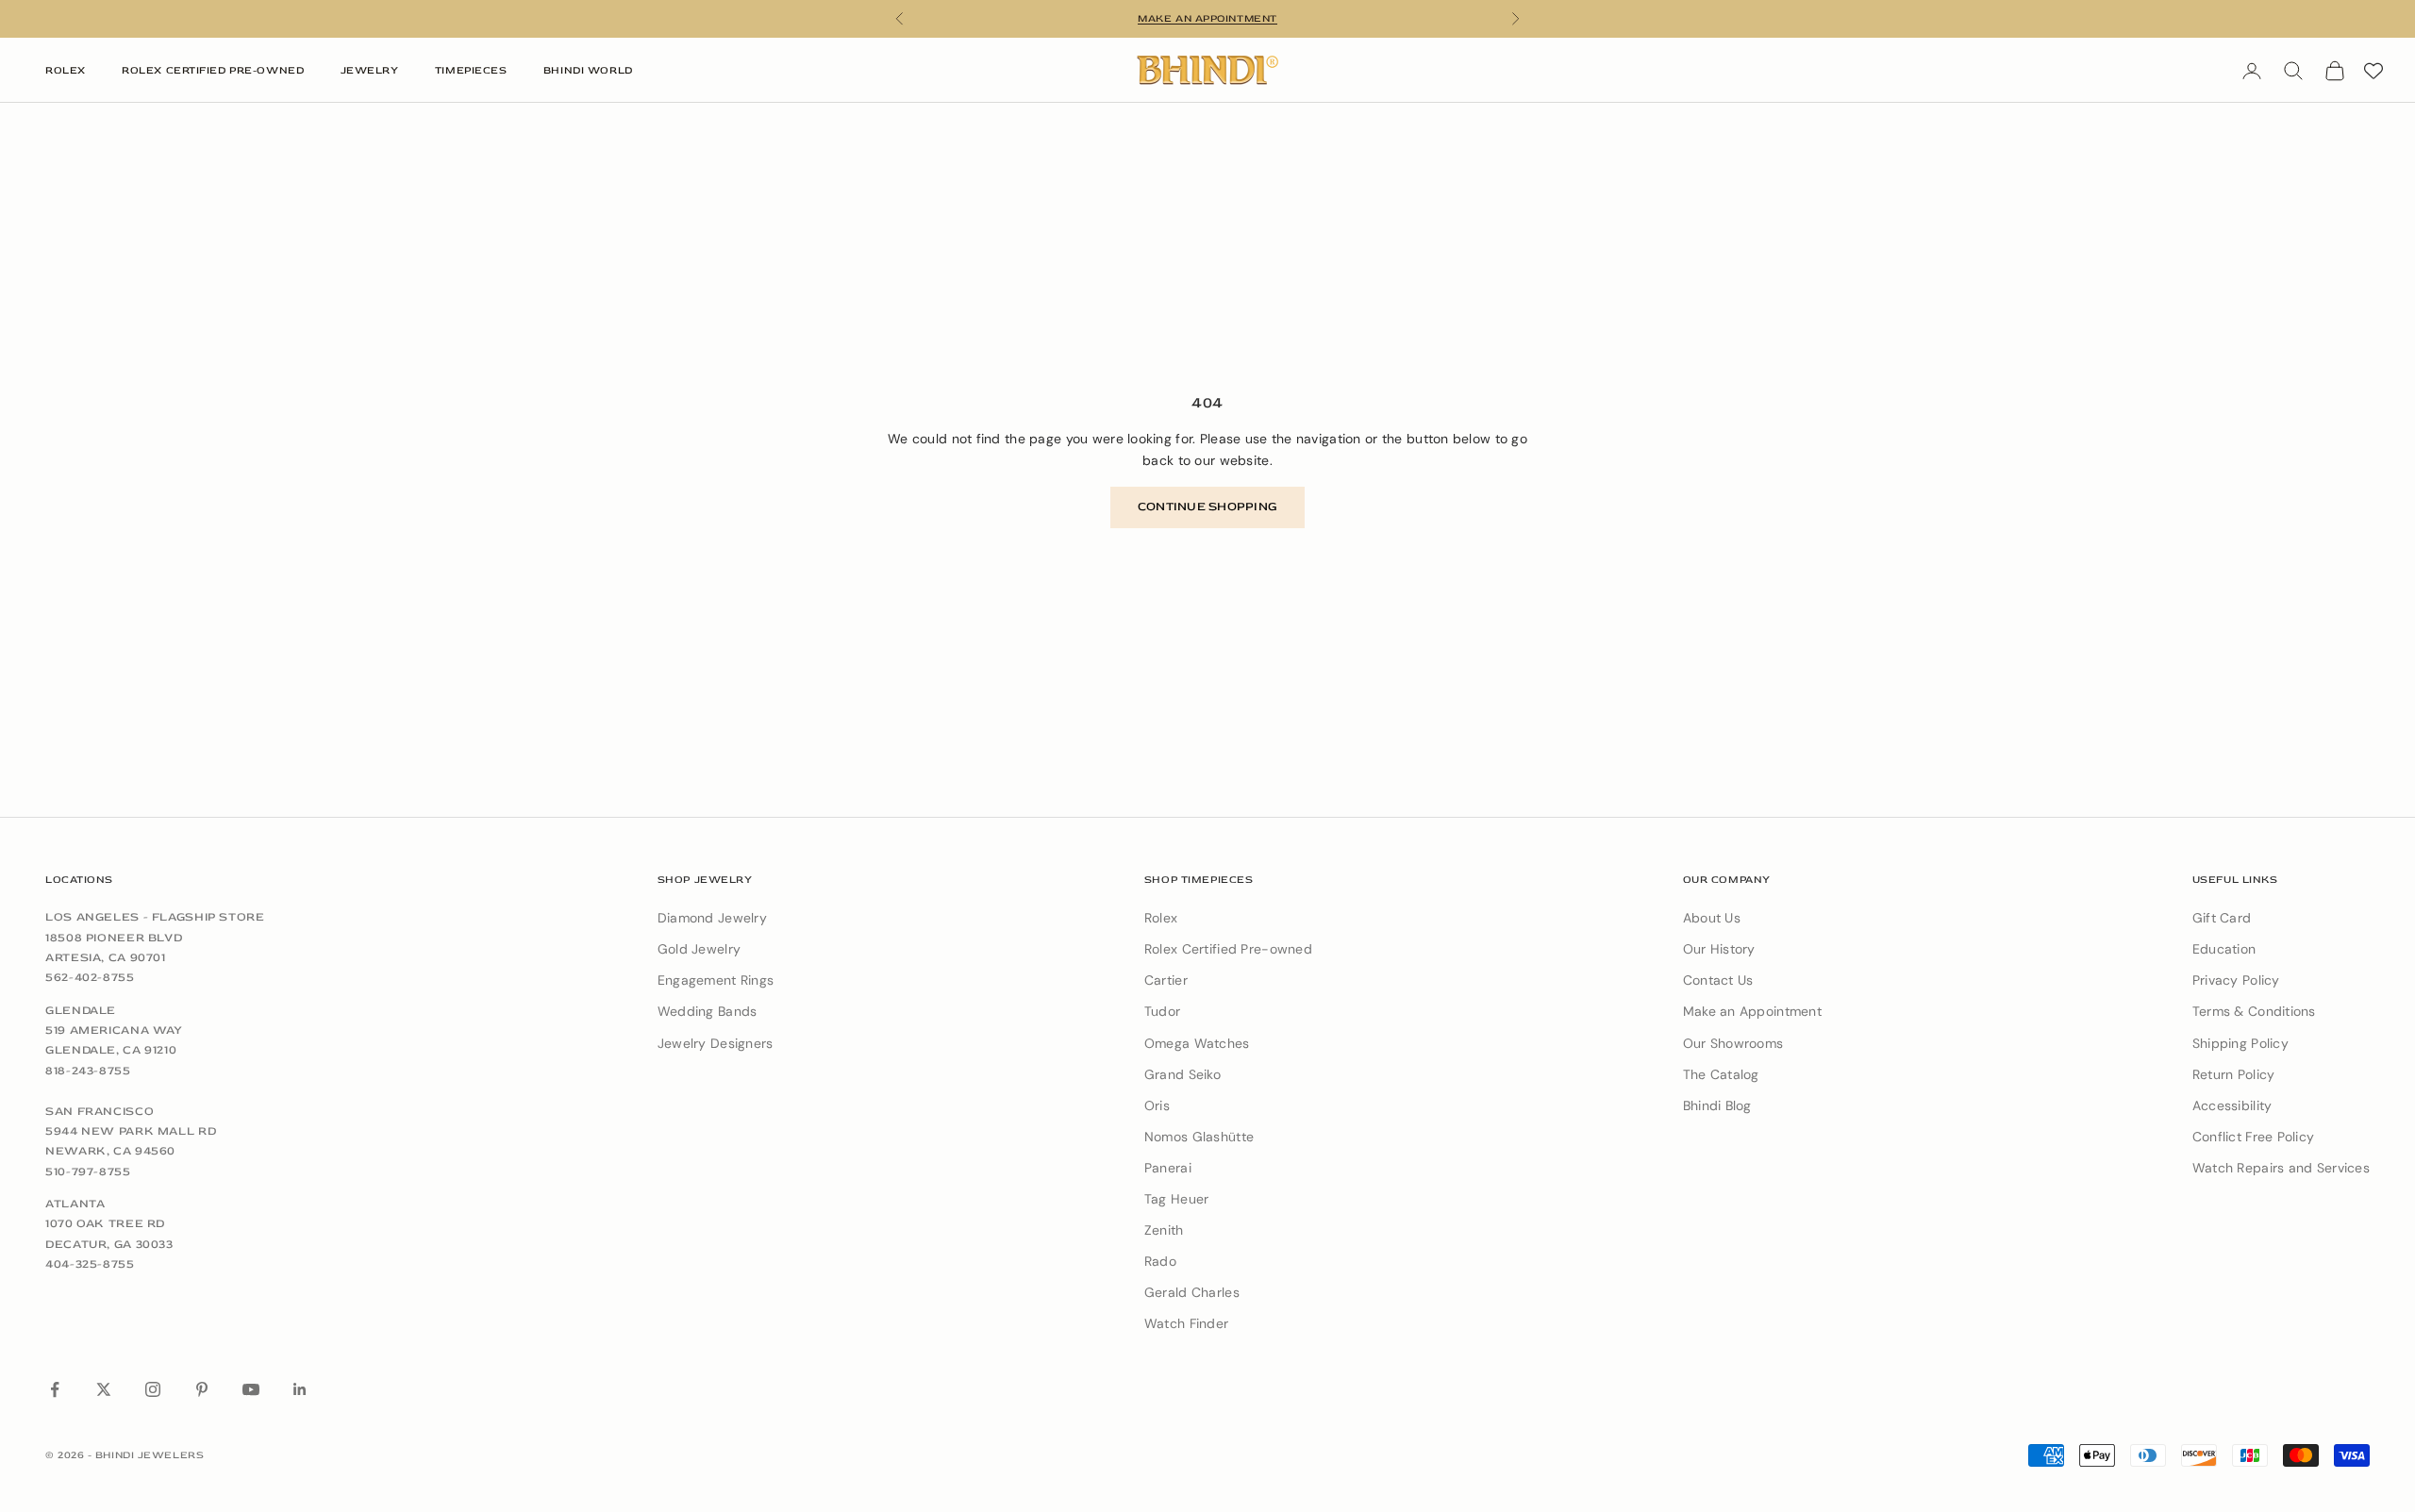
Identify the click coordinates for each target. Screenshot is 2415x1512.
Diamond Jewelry (712, 918)
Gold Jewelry (699, 949)
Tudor (1162, 1011)
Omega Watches (1197, 1043)
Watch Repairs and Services (2281, 1168)
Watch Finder (1186, 1323)
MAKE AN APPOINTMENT (1207, 18)
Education (2224, 949)
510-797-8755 (88, 1171)
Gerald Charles (1192, 1292)
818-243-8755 (88, 1071)
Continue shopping (1207, 507)
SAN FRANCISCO (100, 1111)
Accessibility (2232, 1105)
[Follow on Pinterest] (202, 1389)
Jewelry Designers (716, 1043)
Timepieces (471, 70)
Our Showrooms (1733, 1043)
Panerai (1168, 1168)
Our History (1719, 949)
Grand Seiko (1183, 1074)
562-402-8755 (90, 977)
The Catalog (1721, 1074)
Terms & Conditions (2254, 1011)
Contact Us (1718, 980)
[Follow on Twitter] (104, 1389)
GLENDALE (81, 1010)
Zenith (1164, 1230)
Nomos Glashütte (1199, 1137)
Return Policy (2234, 1074)
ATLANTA (75, 1204)
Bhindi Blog (1717, 1105)
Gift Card (2222, 918)
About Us (1712, 918)
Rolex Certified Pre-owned (1228, 949)
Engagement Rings (716, 980)
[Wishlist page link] (2373, 71)
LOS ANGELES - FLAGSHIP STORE (155, 917)
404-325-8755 (90, 1264)
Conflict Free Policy (2254, 1137)
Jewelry (370, 70)
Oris (1157, 1105)
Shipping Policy (2240, 1043)
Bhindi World (588, 70)
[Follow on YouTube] (251, 1389)
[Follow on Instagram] (153, 1389)
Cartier (1166, 980)
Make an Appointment (1752, 1011)
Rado (1160, 1261)
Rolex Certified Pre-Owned (213, 70)
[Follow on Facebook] (55, 1389)
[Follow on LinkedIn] (300, 1389)
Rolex (66, 70)
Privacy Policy (2236, 980)
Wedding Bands (708, 1011)
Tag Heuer (1177, 1199)
